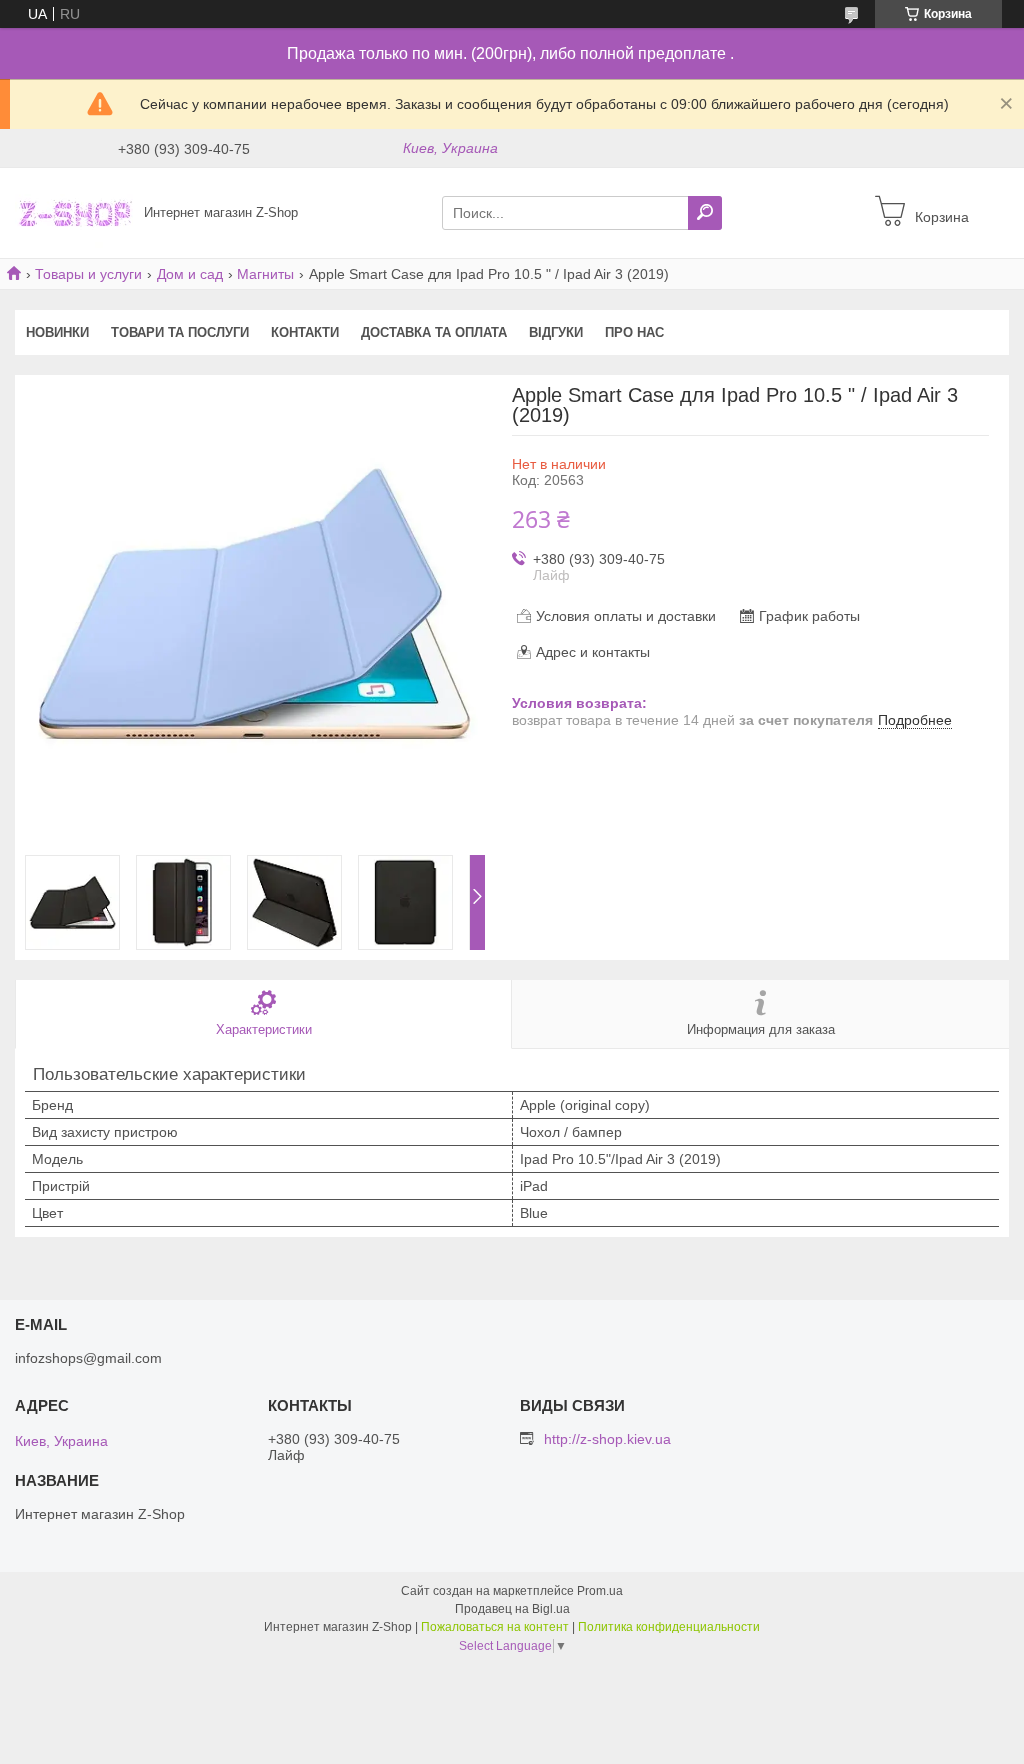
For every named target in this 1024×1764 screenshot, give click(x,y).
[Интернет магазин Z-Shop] (74, 212)
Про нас (634, 332)
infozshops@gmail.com (88, 1358)
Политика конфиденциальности (669, 1627)
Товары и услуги (88, 274)
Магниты (265, 274)
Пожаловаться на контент (495, 1627)
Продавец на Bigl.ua (512, 1609)
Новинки (57, 332)
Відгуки (556, 332)
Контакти (305, 332)
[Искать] (705, 213)
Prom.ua (600, 1591)
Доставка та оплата (434, 332)
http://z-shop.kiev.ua (607, 1439)
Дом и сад (190, 274)
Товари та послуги (180, 332)
